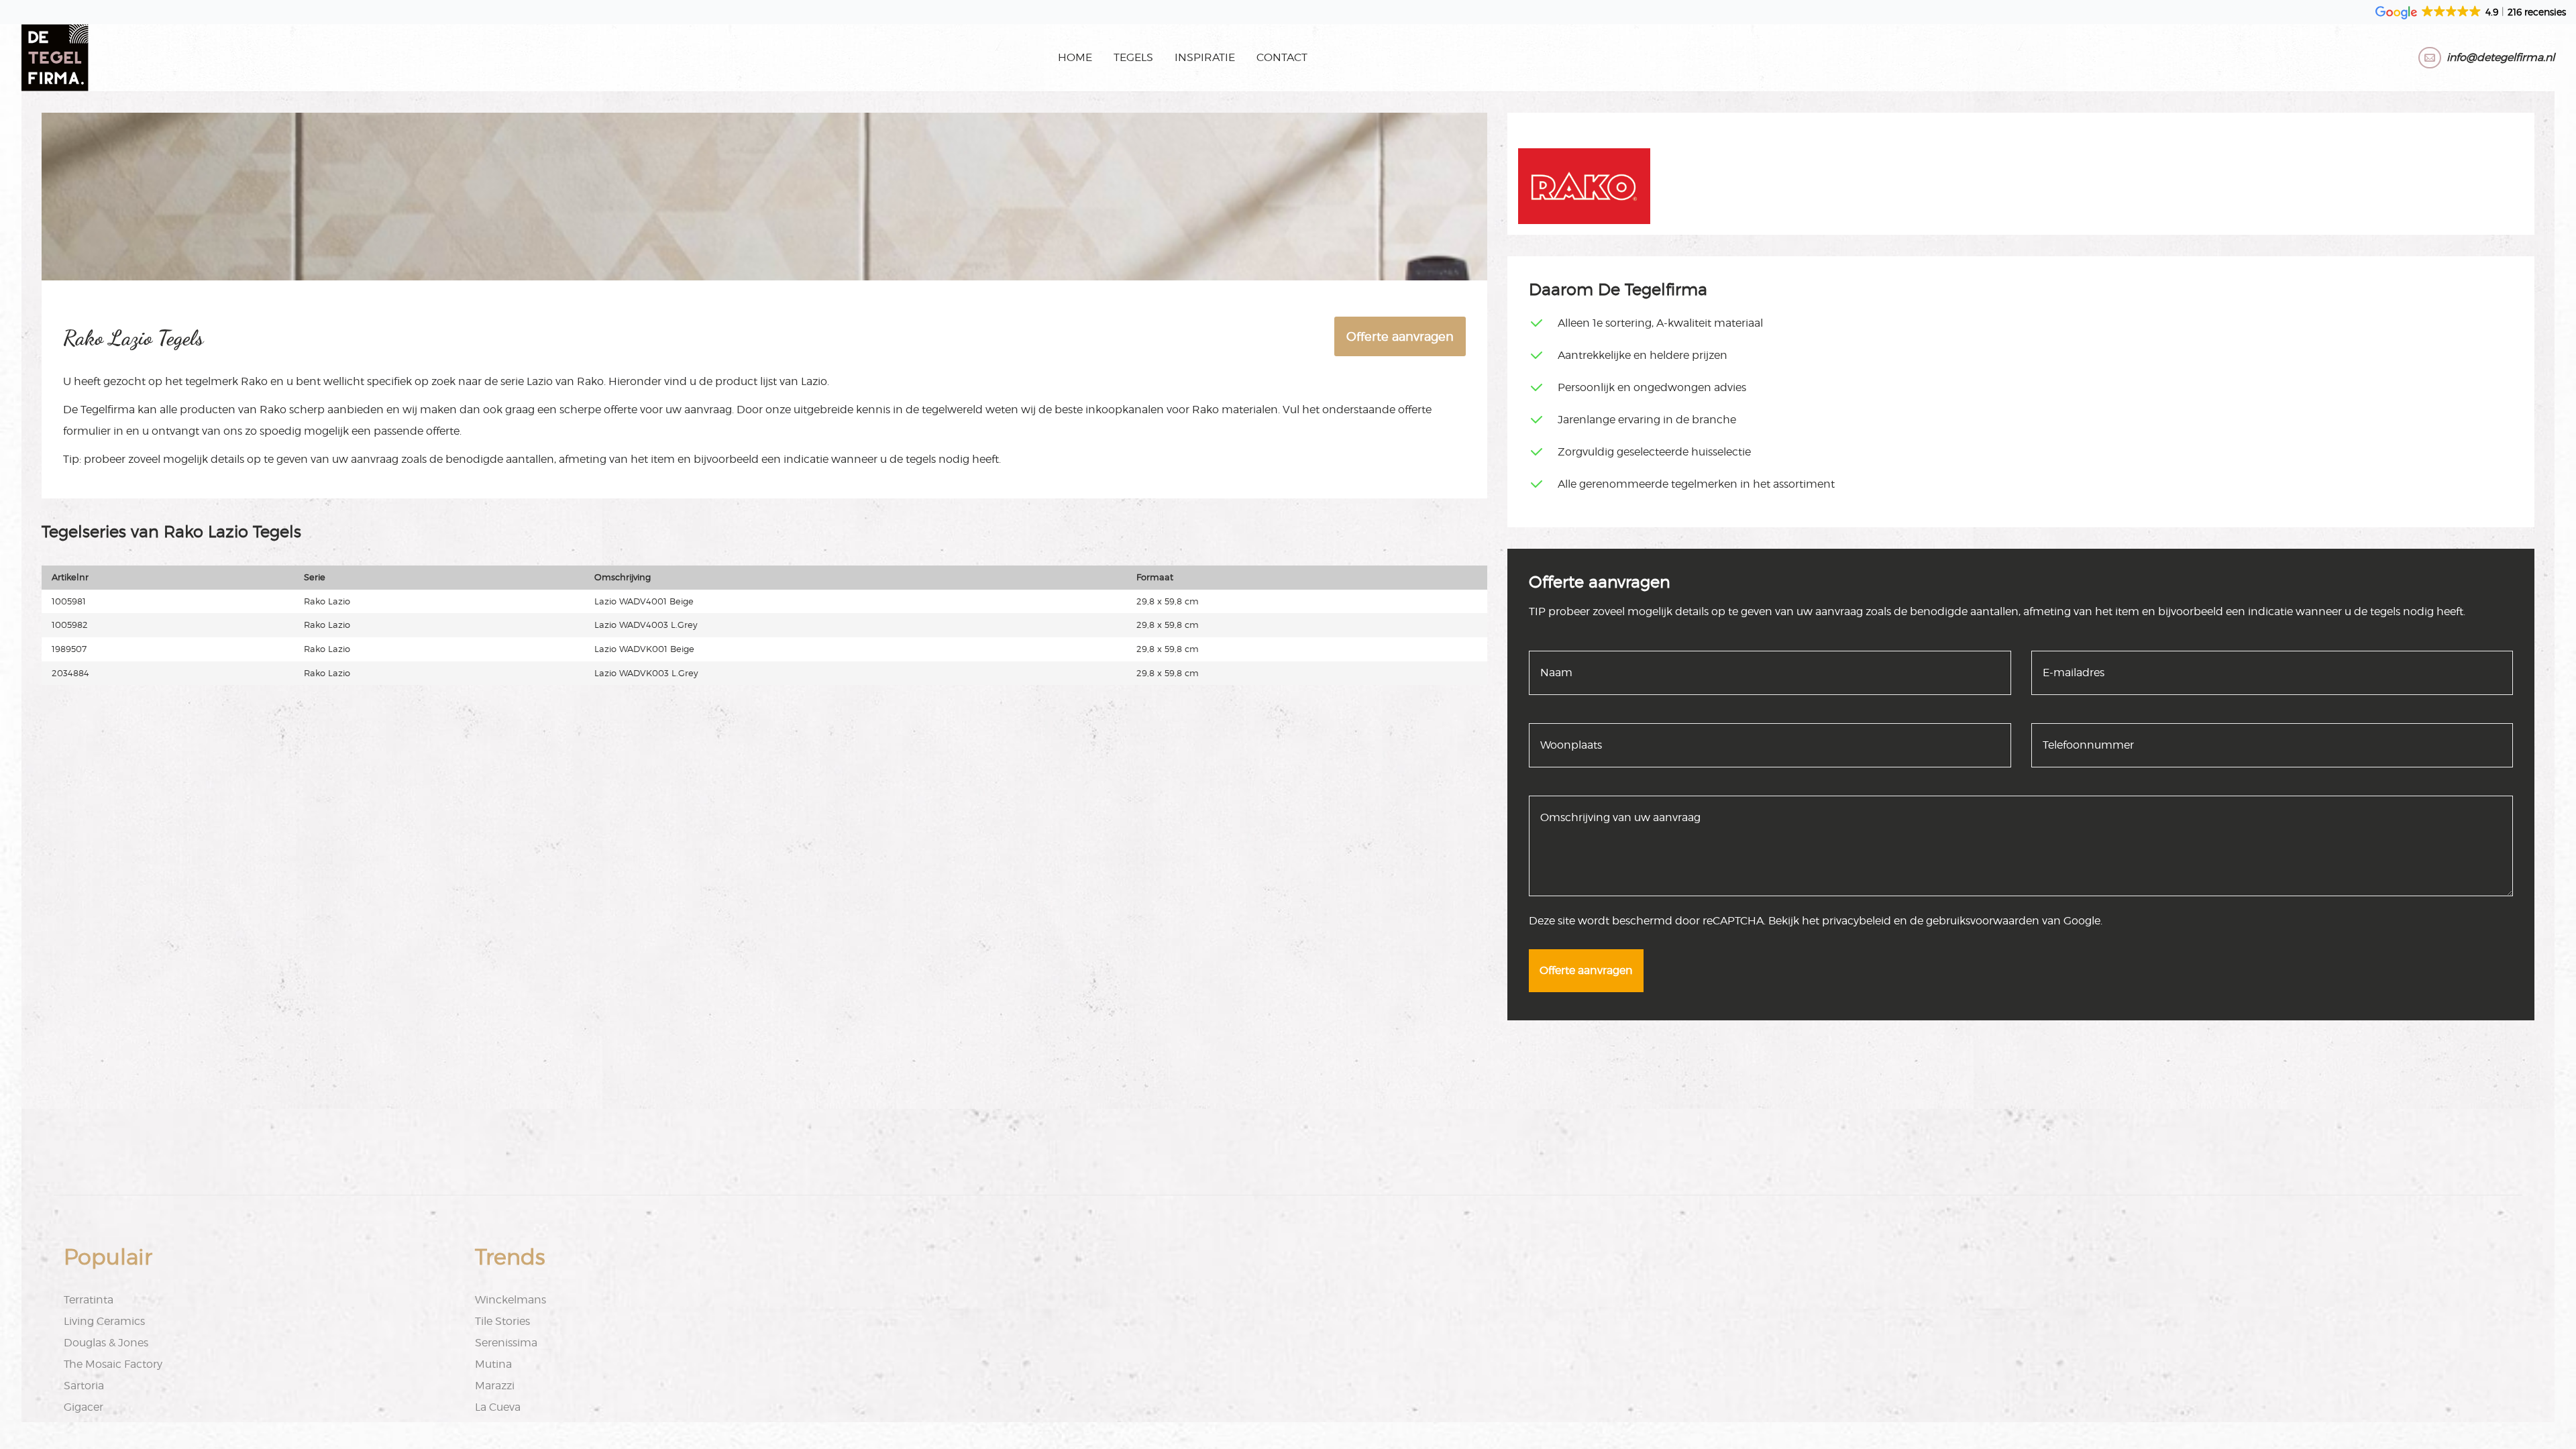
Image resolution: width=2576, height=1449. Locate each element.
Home (1075, 57)
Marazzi (495, 1386)
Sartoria (84, 1386)
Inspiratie (1205, 57)
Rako (254, 381)
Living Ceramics (104, 1321)
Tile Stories (502, 1321)
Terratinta (89, 1300)
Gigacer (84, 1407)
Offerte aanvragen (1400, 336)
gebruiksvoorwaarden (1983, 921)
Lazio (540, 381)
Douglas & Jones (106, 1343)
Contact (1282, 57)
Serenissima (506, 1343)
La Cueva (498, 1407)
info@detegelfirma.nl (2501, 57)
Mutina (493, 1364)
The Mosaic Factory (113, 1364)
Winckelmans (511, 1300)
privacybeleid (1857, 921)
